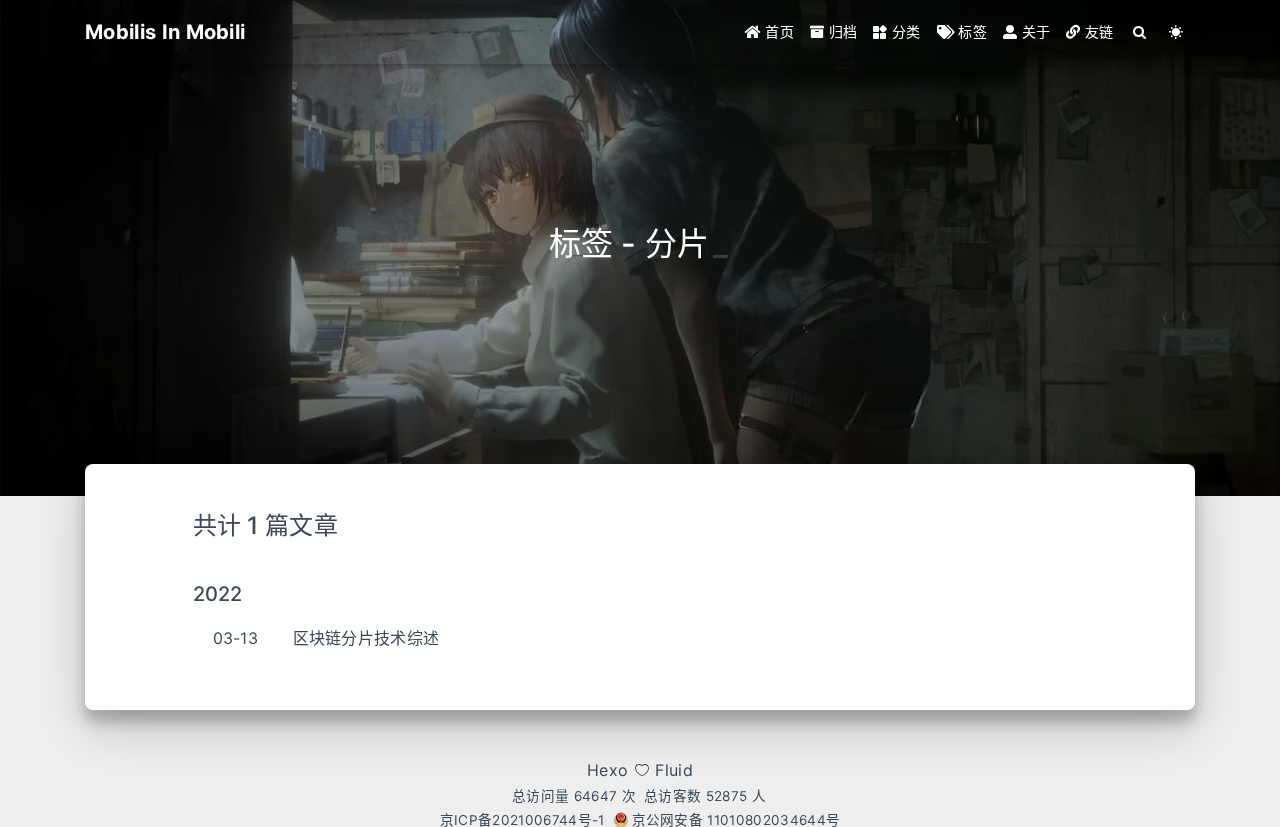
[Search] (1140, 32)
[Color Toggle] (1176, 32)
